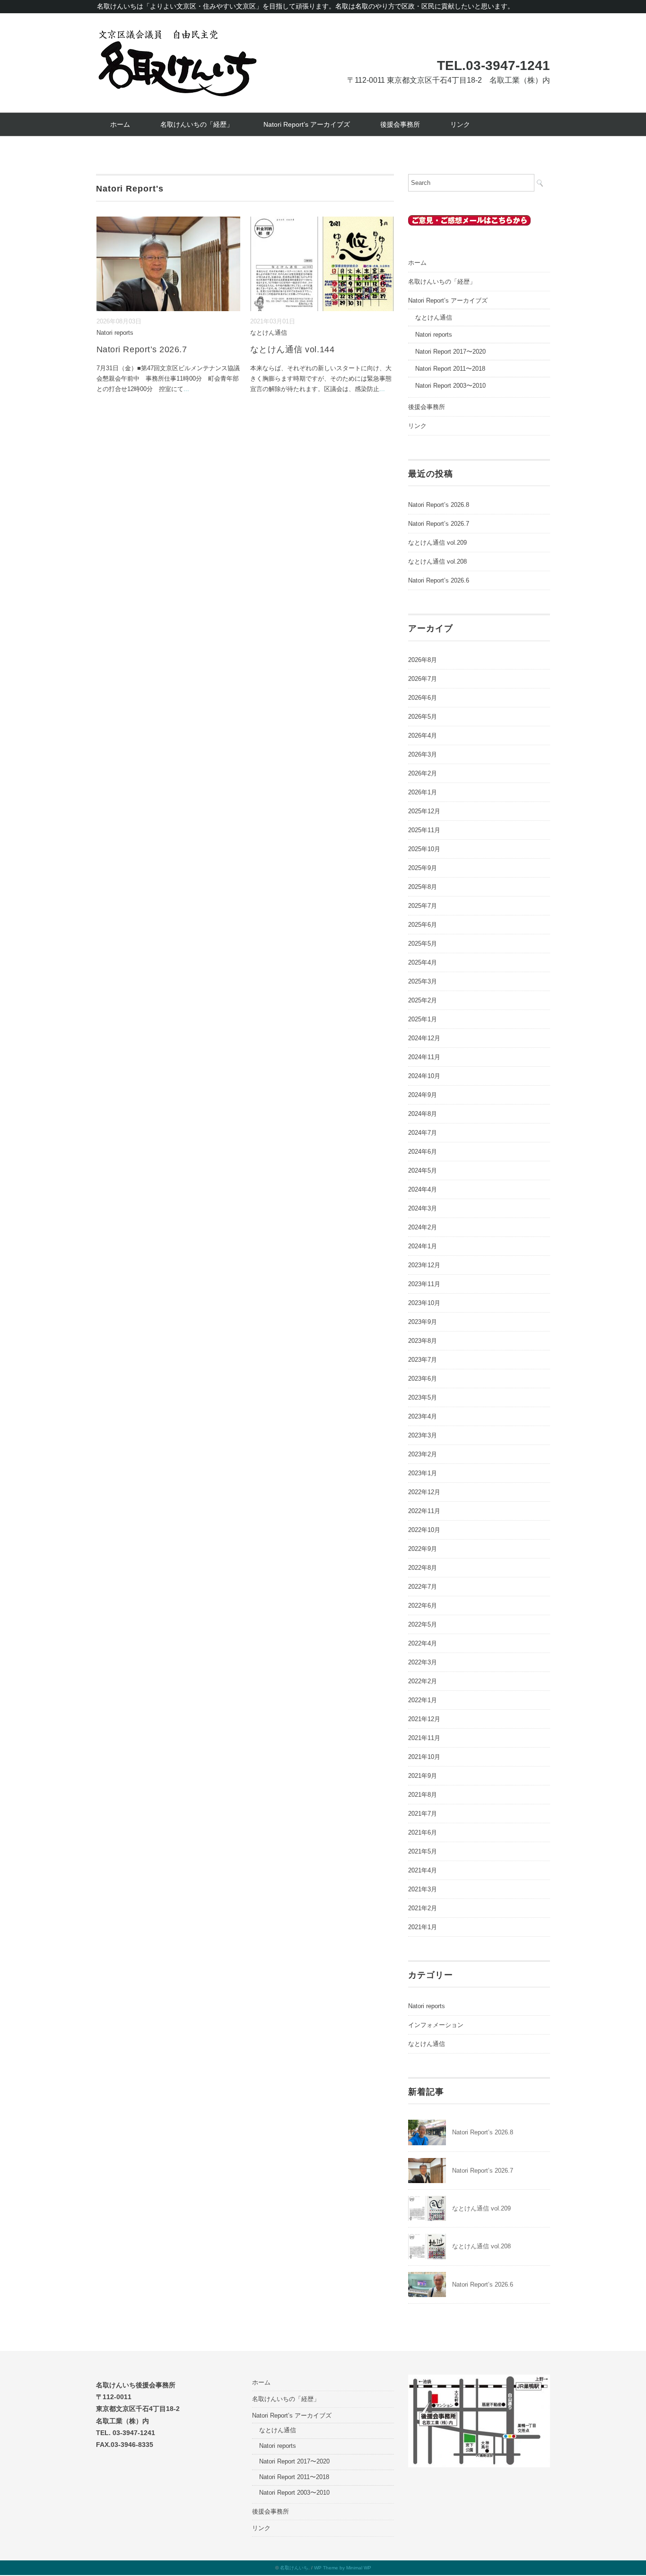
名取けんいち (294, 2568)
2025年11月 (424, 830)
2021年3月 (423, 1889)
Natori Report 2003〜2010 (450, 386)
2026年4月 (423, 735)
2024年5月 (423, 1171)
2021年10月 (424, 1757)
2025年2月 (423, 1000)
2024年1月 (423, 1246)
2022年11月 (424, 1511)
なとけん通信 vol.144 (292, 349)
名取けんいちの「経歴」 (197, 124)
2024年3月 (423, 1208)
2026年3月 (423, 754)
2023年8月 (423, 1341)
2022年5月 (423, 1624)
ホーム (120, 124)
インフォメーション (436, 2025)
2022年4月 (423, 1643)
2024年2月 (423, 1227)
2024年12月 (424, 1038)
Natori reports (115, 333)
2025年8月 (423, 887)
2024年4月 (423, 1189)
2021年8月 (423, 1795)
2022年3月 (423, 1662)
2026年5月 (423, 717)
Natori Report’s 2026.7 (142, 349)
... (186, 389)
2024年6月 (423, 1152)
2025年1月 (423, 1019)
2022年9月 (423, 1549)
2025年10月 (424, 849)
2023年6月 (423, 1379)
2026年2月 (423, 773)
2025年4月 (423, 962)
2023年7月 (423, 1360)
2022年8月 (423, 1568)
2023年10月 (424, 1303)
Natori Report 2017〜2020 (450, 352)
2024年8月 (423, 1114)
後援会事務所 (400, 124)
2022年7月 (423, 1587)
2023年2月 (423, 1454)
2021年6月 (423, 1832)
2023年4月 (423, 1416)
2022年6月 (423, 1606)
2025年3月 (423, 981)
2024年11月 (424, 1057)
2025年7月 (423, 906)
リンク (460, 124)
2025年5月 (423, 944)
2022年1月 (423, 1700)
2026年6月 (423, 698)
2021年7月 (423, 1814)
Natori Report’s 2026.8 (439, 505)
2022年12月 (424, 1492)
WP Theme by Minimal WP (343, 2568)
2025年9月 (423, 868)
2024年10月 (424, 1076)
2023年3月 (423, 1435)
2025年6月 (423, 925)
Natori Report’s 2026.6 (439, 580)
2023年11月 (424, 1284)
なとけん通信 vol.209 (437, 543)
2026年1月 (423, 792)
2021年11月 (424, 1738)
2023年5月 (423, 1397)
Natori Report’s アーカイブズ (307, 124)
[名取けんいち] (177, 34)
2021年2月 (423, 1908)
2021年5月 (423, 1851)
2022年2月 (423, 1681)
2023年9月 (423, 1322)
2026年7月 (423, 679)
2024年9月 (423, 1095)
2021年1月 (423, 1927)
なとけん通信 (269, 333)
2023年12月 (424, 1265)
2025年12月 (424, 811)
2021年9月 (423, 1776)
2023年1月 (423, 1473)
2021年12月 (424, 1719)
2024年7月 (423, 1133)
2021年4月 (423, 1870)
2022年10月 (424, 1530)
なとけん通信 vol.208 (437, 561)
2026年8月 (423, 660)
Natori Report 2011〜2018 (450, 369)
